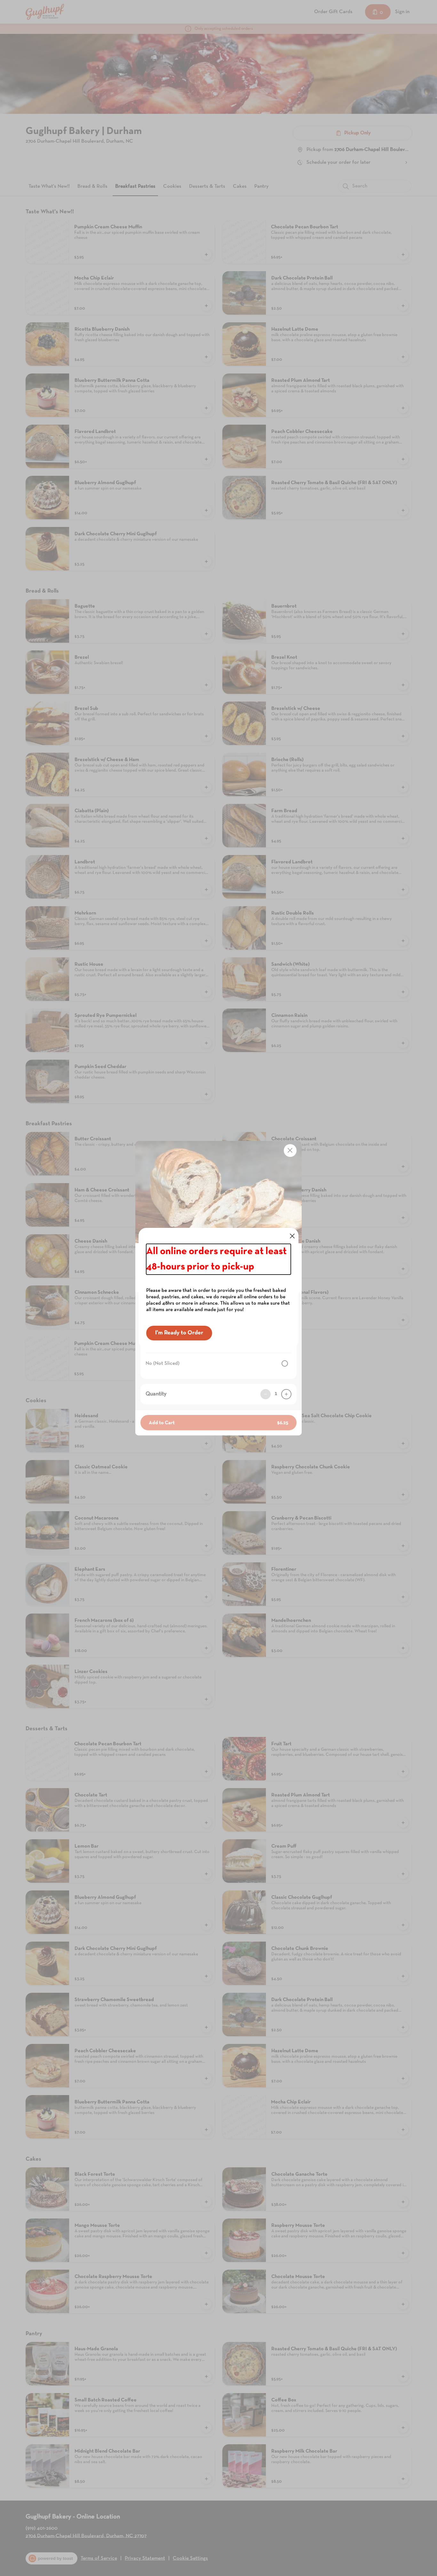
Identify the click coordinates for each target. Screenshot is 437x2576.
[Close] (292, 1236)
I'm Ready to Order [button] (179, 1333)
